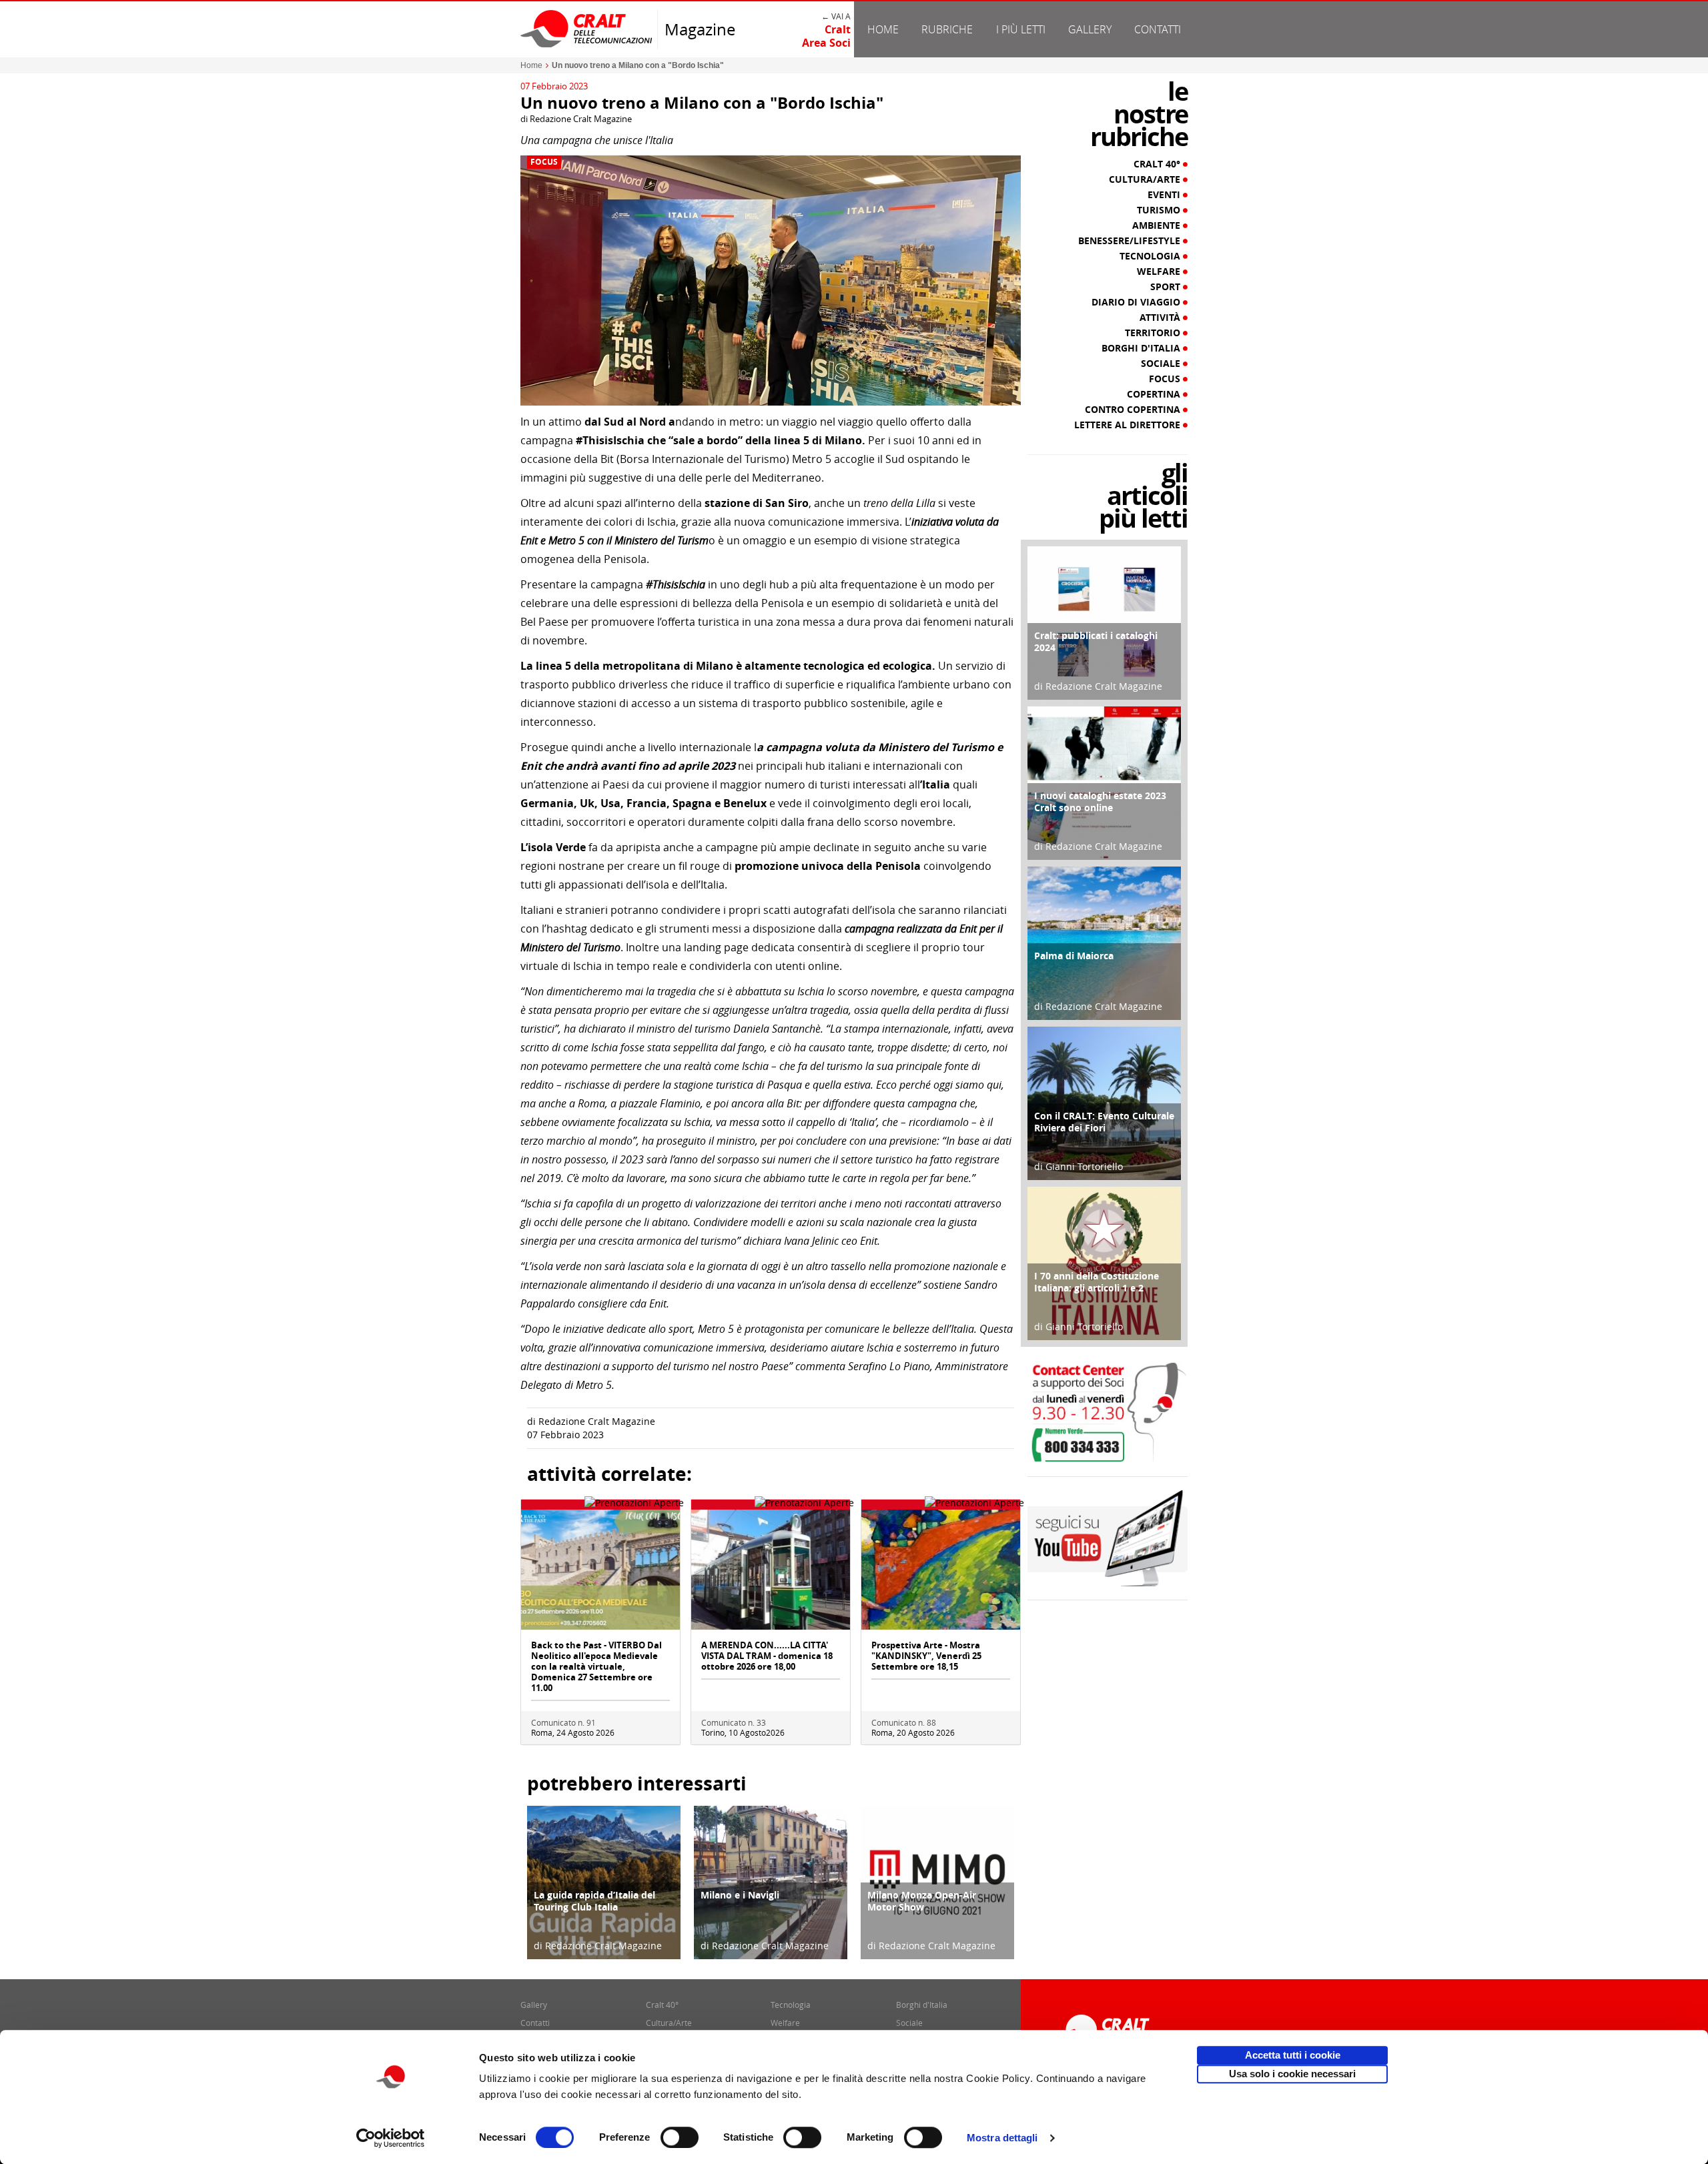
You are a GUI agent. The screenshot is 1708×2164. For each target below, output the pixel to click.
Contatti (1158, 29)
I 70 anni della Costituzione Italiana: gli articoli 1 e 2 (1097, 1282)
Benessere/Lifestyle (1131, 241)
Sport (1167, 287)
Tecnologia (1151, 256)
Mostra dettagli (1002, 2138)
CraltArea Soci (826, 36)
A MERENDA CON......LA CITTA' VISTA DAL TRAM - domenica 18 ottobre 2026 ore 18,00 (767, 1656)
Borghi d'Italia (1142, 348)
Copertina (1155, 394)
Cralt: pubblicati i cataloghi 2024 (1096, 641)
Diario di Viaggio (1137, 302)
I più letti (1021, 29)
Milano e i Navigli (740, 1895)
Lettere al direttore (1129, 425)
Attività (1161, 318)
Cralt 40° (1158, 164)
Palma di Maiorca (1074, 956)
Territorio (1154, 333)
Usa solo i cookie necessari (1292, 2074)
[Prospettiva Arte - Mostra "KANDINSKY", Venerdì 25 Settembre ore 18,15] (941, 1569)
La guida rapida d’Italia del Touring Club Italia (594, 1901)
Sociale (1162, 364)
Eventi (1165, 195)
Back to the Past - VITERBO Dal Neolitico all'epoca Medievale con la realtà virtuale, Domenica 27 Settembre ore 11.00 (596, 1666)
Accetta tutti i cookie (1293, 2055)
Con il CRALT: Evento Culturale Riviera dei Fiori (1104, 1122)
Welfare (1160, 272)
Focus (544, 162)
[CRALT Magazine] (587, 28)
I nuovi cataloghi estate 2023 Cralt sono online (1100, 801)
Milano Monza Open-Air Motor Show (922, 1901)
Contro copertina (1134, 410)
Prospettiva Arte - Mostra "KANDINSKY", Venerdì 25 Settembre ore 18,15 (926, 1656)
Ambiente (1158, 225)
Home (883, 29)
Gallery (1090, 29)
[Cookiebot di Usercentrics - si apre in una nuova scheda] (391, 2138)
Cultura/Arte (1146, 179)
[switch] (680, 2137)
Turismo (1160, 210)
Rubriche (947, 29)
